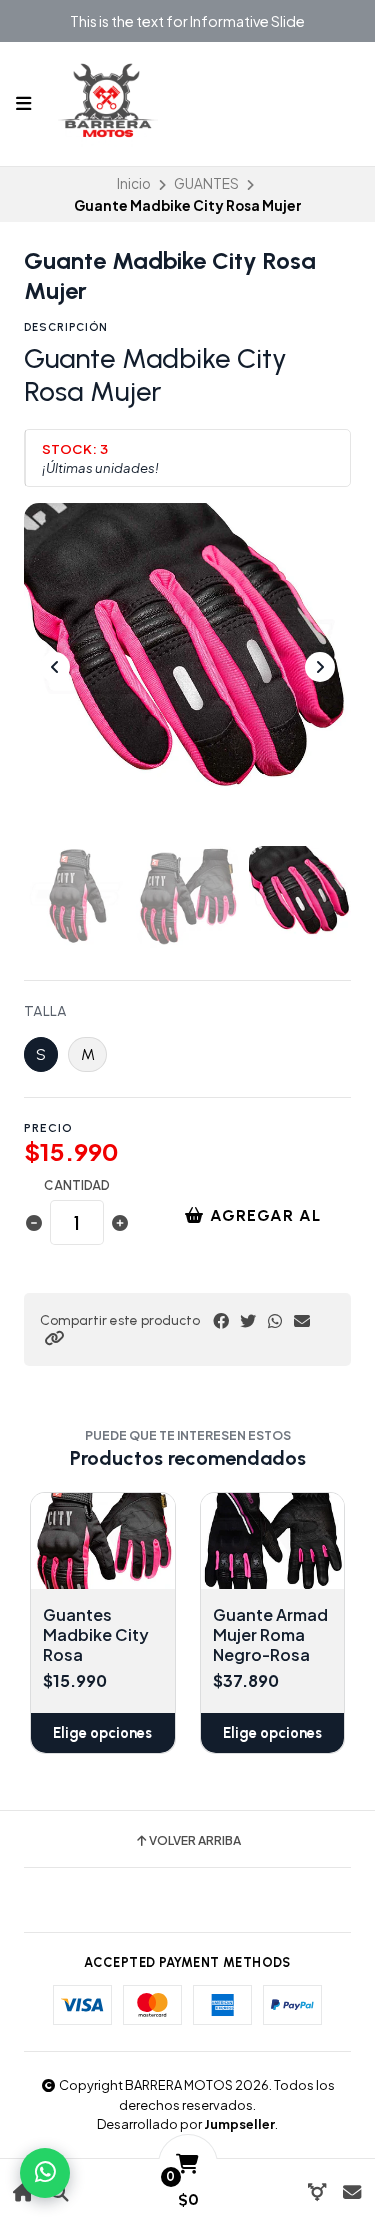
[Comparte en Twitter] (248, 1321)
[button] (54, 1338)
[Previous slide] (55, 667)
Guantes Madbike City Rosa (96, 1635)
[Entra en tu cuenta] (316, 2192)
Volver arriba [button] (195, 1841)
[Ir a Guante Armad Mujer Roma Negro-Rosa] (273, 1541)
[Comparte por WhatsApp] (275, 1321)
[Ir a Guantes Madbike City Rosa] (103, 1541)
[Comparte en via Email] (302, 1321)
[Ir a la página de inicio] (23, 2192)
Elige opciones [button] (102, 1733)
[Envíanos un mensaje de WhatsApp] (45, 2173)
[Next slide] (320, 667)
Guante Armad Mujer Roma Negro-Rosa (270, 1635)
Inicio (134, 183)
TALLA (45, 1012)
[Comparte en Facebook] (221, 1321)
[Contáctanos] (351, 2192)
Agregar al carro (263, 1223)
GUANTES (206, 183)
